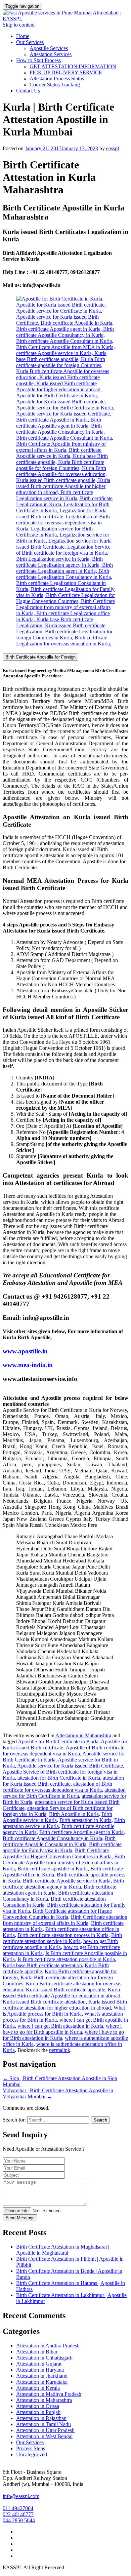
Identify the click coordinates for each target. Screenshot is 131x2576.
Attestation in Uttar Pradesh (45, 2430)
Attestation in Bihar (37, 2352)
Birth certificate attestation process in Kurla (63, 1935)
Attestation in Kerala (38, 2388)
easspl (113, 148)
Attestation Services (51, 54)
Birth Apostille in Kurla (74, 1814)
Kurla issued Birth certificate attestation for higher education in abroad (65, 2005)
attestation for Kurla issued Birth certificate (63, 1781)
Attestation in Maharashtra (83, 1735)
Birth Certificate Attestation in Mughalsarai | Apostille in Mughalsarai (63, 2250)
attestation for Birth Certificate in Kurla (59, 1778)
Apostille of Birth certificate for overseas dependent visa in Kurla (63, 1751)
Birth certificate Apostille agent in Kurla (81, 1832)
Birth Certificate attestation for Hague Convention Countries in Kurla (57, 1914)
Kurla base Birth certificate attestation (42, 1965)
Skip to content (19, 25)
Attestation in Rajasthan (41, 2418)
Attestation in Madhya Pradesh (49, 2394)
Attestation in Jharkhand (42, 2376)
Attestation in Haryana (40, 2370)
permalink (60, 2050)
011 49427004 (18, 2508)
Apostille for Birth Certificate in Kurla (58, 1741)
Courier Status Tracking (55, 85)
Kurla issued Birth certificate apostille (65, 1990)
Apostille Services (49, 48)
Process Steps (31, 2448)
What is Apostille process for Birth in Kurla (64, 2011)
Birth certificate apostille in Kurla (53, 1869)
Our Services (30, 42)
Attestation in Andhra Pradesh (48, 2346)
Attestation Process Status (57, 78)
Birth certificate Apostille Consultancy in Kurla (52, 1838)
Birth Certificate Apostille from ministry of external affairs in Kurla (64, 1862)
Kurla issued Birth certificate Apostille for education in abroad (61, 1993)
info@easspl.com (21, 2496)
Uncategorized (32, 2454)
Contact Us (28, 91)
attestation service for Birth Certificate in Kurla (64, 1793)
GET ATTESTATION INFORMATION (73, 66)
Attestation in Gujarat (39, 2364)
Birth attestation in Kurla (85, 1820)
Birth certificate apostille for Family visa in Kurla (62, 1847)
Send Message (20, 2218)
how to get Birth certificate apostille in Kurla (60, 1944)
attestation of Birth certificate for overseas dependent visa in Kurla (57, 1787)
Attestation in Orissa (38, 2406)
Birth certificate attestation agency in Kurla (63, 1884)
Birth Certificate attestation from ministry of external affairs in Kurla (65, 1920)
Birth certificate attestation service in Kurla (62, 1938)
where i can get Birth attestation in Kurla (60, 2026)
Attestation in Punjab (38, 2412)
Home (23, 36)
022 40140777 (18, 2514)
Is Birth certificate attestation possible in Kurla (66, 1959)
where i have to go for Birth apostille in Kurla (62, 2029)
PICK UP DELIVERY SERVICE (66, 72)
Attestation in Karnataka (42, 2382)
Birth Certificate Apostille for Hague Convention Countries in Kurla (57, 1853)
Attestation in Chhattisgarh (44, 2358)
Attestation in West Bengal (44, 2436)
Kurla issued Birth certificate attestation (44, 2002)
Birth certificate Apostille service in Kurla (67, 1881)
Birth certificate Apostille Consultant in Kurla (59, 1841)
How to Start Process (38, 60)
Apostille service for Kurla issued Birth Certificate (70, 1766)
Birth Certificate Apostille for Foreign (40, 657)
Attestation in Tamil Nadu (43, 2424)
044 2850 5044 (19, 2520)
